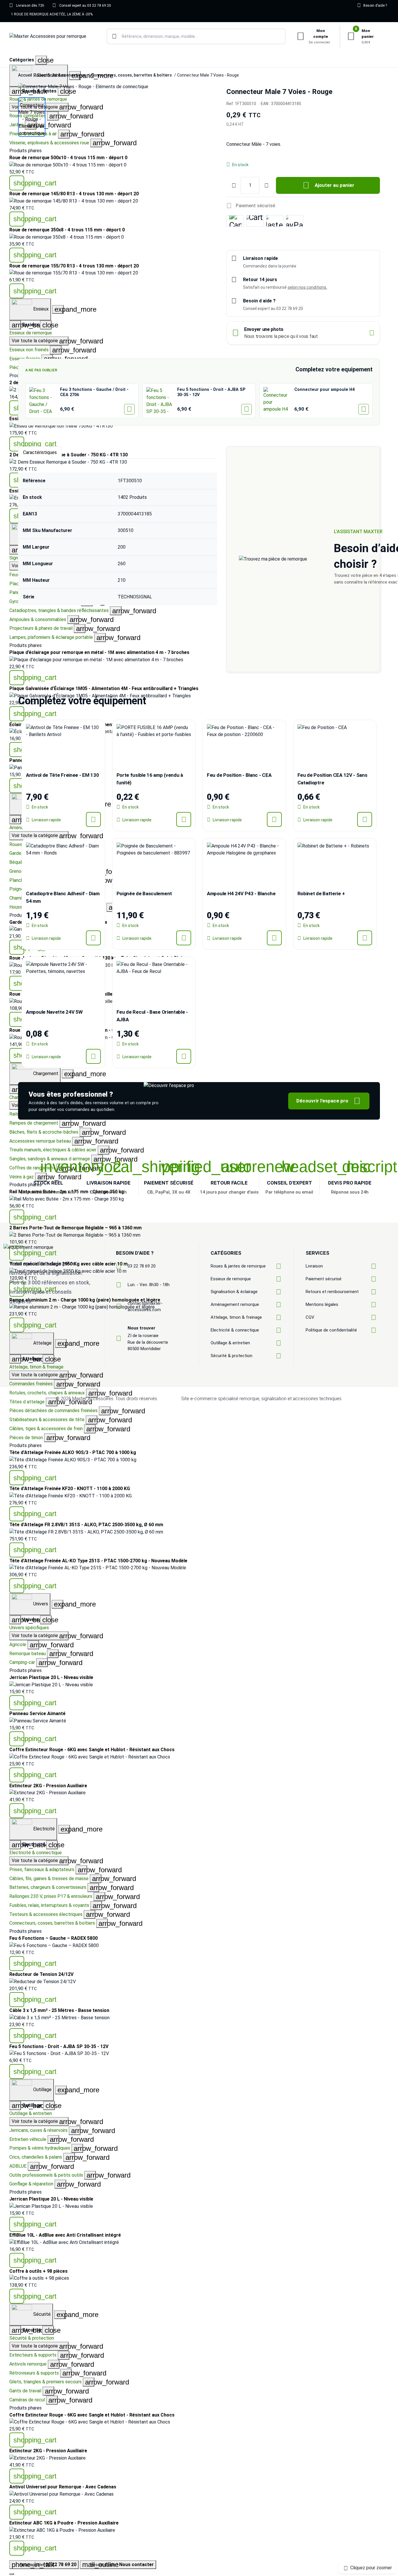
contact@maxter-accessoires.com (145, 1307)
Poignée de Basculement (144, 893)
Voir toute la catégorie (40, 836)
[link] (199, 426)
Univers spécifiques (29, 1628)
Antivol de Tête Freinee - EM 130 (62, 775)
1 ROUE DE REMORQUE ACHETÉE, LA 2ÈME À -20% (52, 14)
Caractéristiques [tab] (40, 452)
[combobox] (196, 36)
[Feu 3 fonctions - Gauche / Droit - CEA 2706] (43, 401)
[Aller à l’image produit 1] (32, 117)
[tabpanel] (118, 539)
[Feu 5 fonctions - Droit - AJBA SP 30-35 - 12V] (160, 401)
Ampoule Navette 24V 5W (54, 1012)
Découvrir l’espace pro (328, 1101)
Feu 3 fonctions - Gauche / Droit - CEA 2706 (94, 392)
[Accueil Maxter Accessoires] (48, 37)
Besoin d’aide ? (372, 5)
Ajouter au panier (329, 185)
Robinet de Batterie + (321, 893)
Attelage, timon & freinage (36, 1367)
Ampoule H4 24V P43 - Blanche (241, 893)
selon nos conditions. (307, 287)
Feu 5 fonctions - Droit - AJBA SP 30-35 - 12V (211, 392)
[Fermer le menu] (12, 2574)
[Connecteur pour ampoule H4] (277, 401)
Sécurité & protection (32, 2338)
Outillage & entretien (31, 2113)
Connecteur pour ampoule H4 (324, 390)
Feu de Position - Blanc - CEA (239, 775)
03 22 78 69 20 (142, 1266)
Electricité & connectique (36, 1853)
